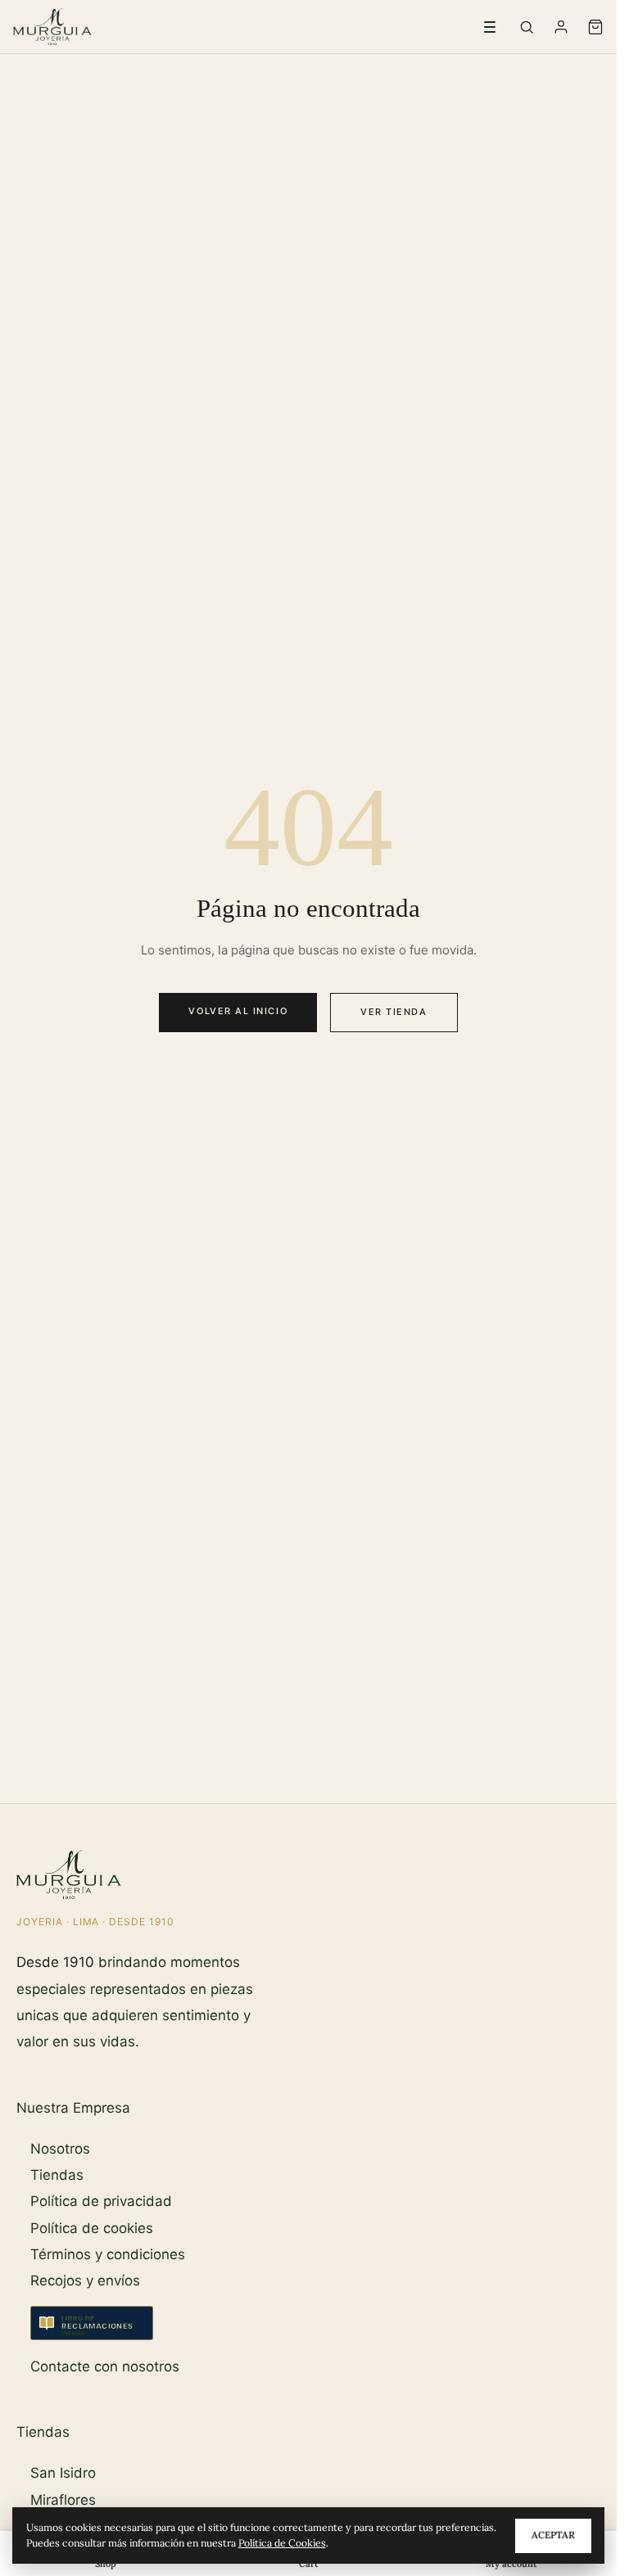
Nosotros (60, 2149)
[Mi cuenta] (561, 27)
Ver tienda (394, 1012)
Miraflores (63, 2500)
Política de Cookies (282, 2543)
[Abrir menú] (490, 27)
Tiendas (57, 2175)
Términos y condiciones (108, 2254)
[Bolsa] (595, 27)
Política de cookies (92, 2228)
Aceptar (553, 2535)
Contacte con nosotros (105, 2366)
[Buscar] (527, 27)
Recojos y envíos (85, 2281)
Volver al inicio (238, 1011)
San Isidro (63, 2473)
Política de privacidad (101, 2201)
